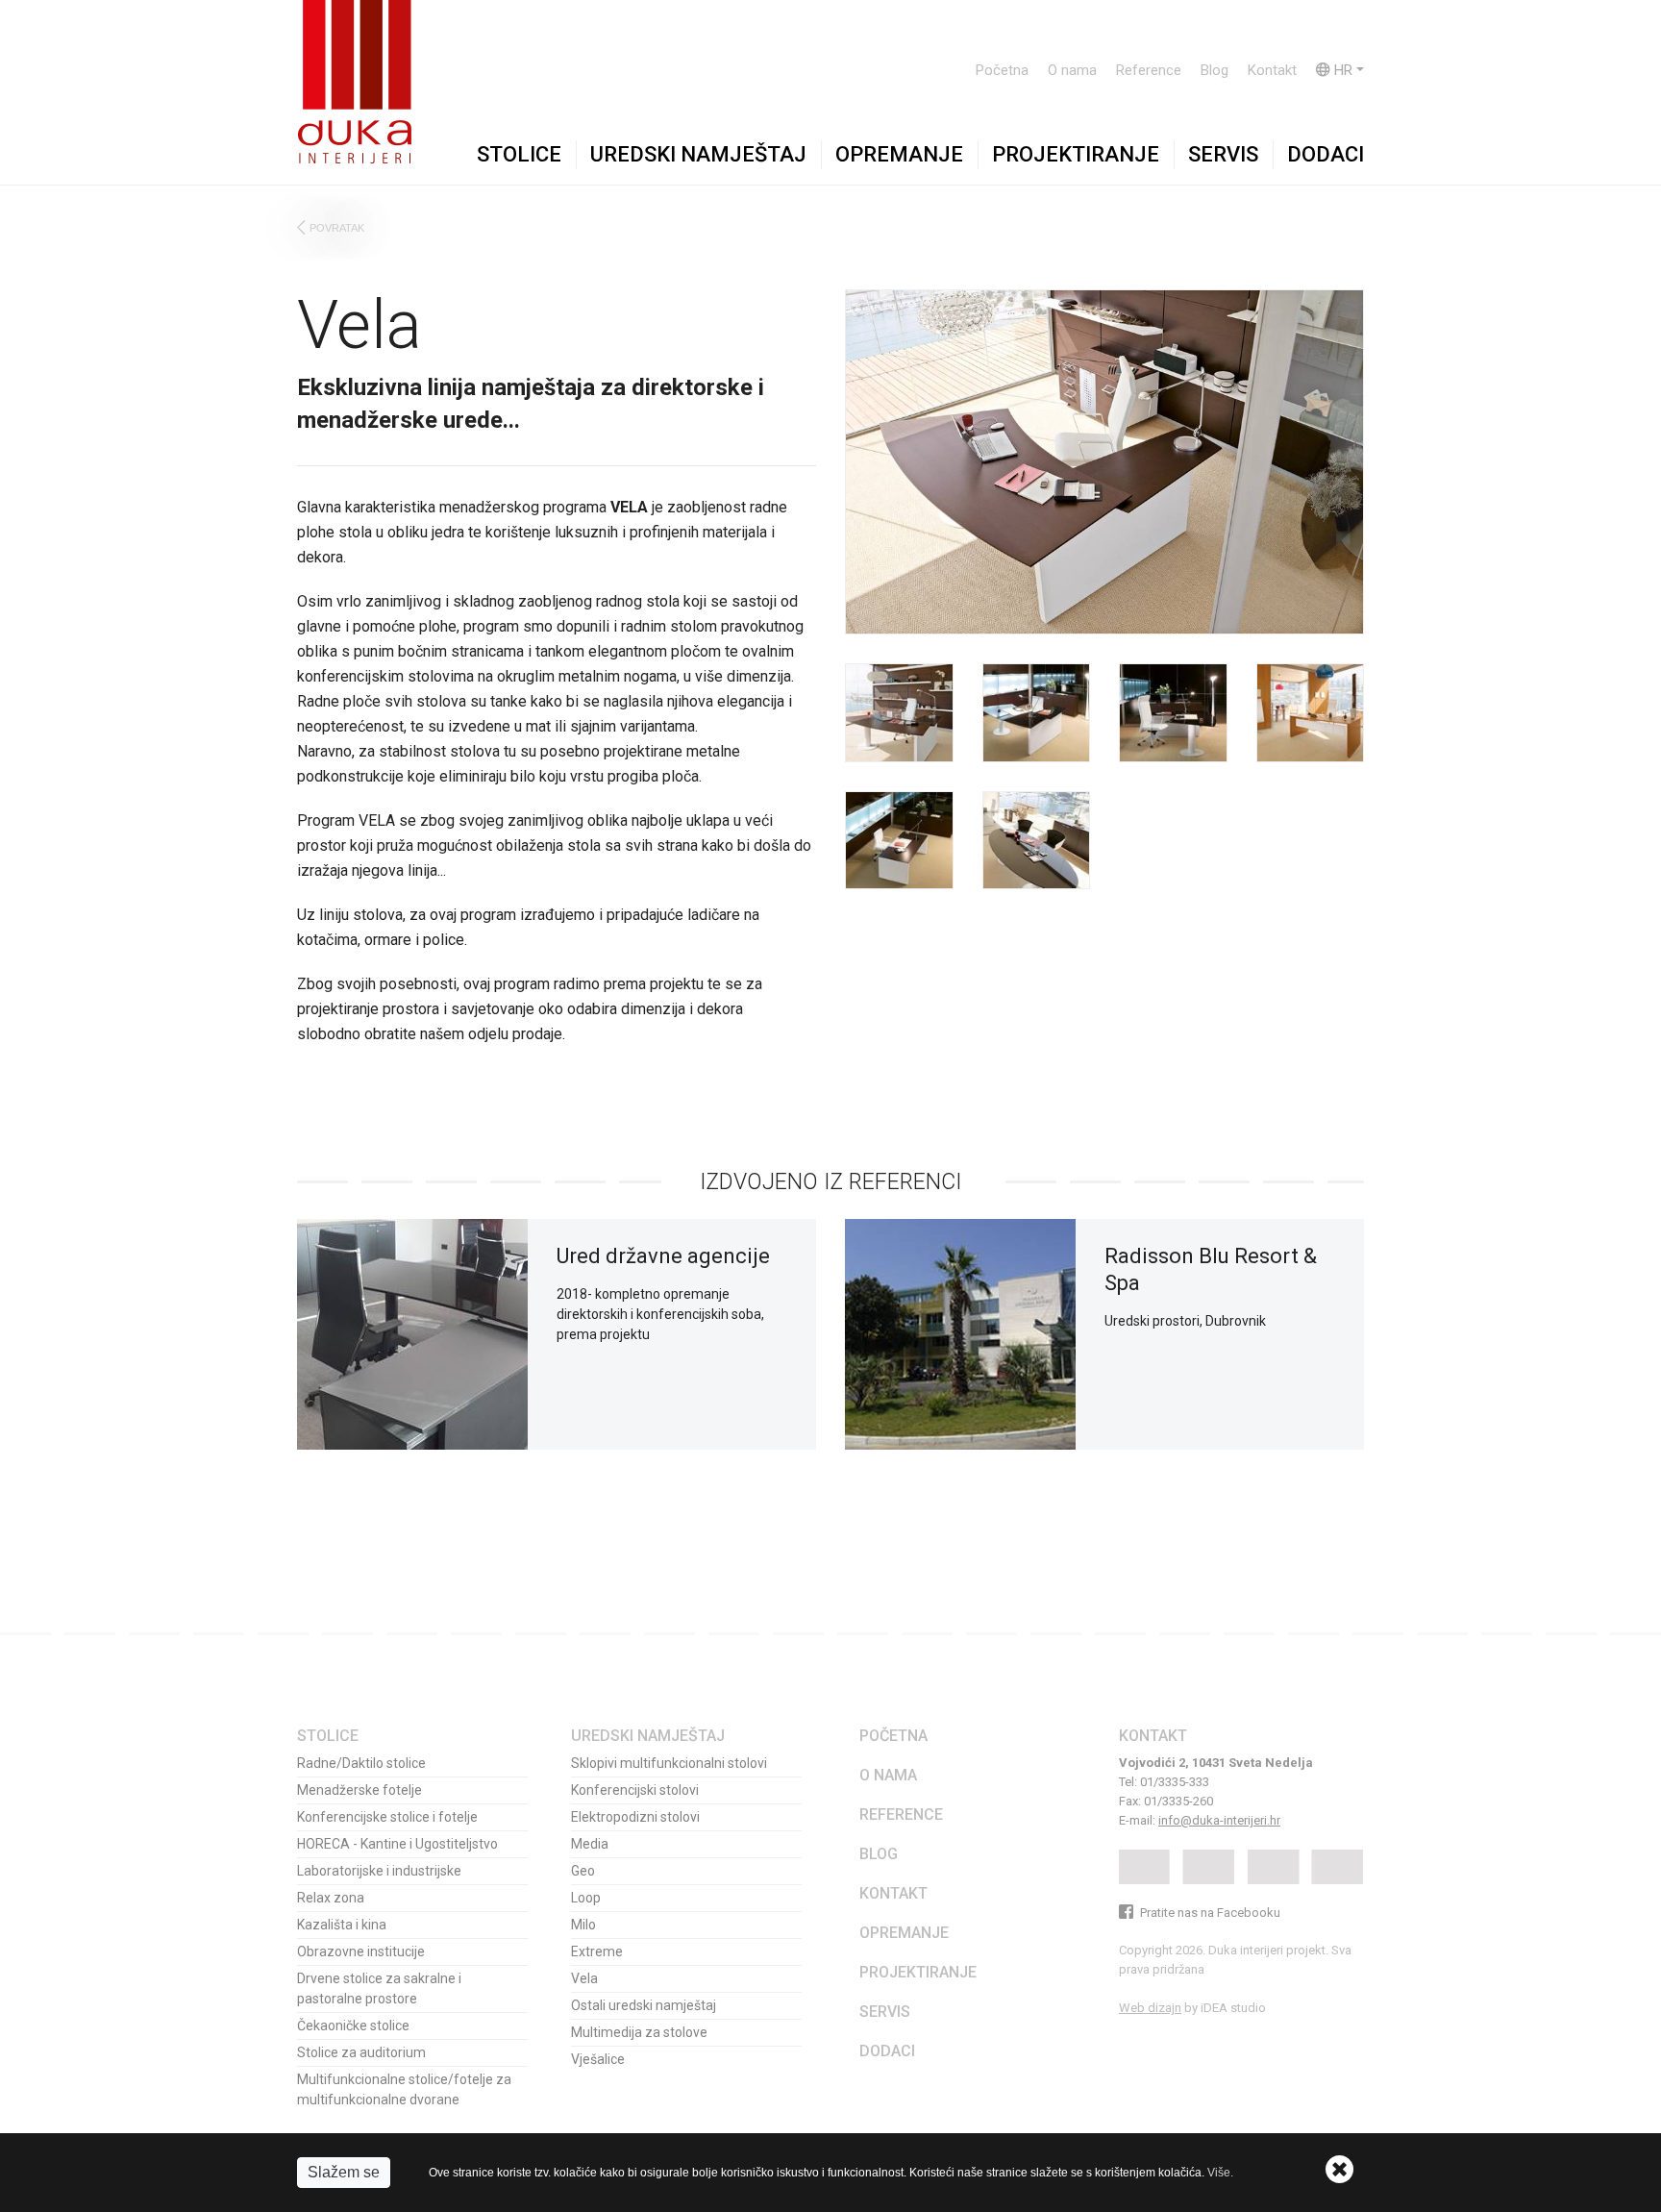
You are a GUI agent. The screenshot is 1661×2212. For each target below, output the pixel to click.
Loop (586, 1898)
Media (590, 1844)
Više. (1220, 2173)
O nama (1072, 70)
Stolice (519, 154)
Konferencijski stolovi (635, 1790)
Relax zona (331, 1898)
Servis (1223, 154)
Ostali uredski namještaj (644, 2005)
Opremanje (899, 154)
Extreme (597, 1951)
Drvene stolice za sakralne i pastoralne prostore (379, 1988)
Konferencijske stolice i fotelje (387, 1817)
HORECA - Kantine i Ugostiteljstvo (397, 1844)
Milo (583, 1925)
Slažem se (344, 2172)
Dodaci (1326, 154)
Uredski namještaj (698, 154)
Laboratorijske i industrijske (379, 1871)
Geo (583, 1871)
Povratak (337, 228)
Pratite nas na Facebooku (1209, 1913)
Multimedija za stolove (639, 2032)
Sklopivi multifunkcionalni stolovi (669, 1763)
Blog (1215, 70)
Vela (584, 1978)
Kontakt (1272, 70)
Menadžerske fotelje (359, 1790)
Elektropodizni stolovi (635, 1817)
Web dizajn (1150, 2008)
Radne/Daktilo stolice (361, 1763)
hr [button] (1341, 70)
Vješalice (598, 2059)
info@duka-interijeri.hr (1219, 1820)
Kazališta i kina (342, 1925)
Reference (1149, 70)
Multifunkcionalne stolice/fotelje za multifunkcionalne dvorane (404, 2089)
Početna (1002, 70)
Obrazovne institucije (361, 1951)
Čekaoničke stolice (353, 2026)
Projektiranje (1076, 154)
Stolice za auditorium (361, 2052)
